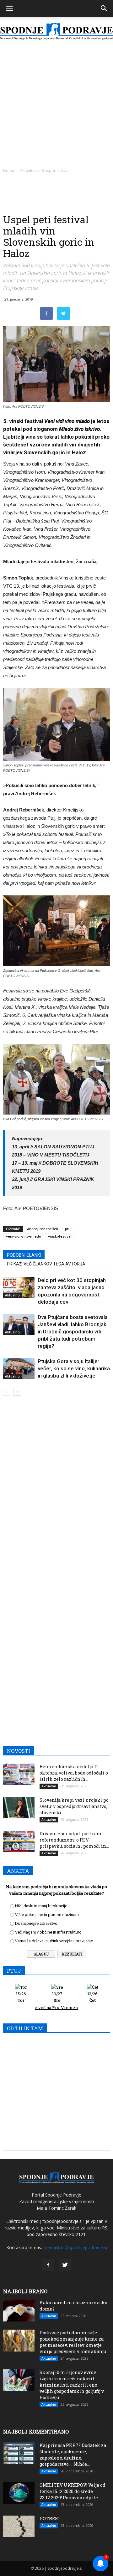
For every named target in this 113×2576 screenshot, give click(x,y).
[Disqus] (56, 1491)
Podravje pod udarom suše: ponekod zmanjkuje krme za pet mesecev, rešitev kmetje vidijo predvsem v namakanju (73, 2342)
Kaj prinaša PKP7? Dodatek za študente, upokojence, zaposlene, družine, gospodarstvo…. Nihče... (73, 2455)
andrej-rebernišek (43, 1229)
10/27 (57, 1997)
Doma (9, 170)
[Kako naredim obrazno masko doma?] (19, 2311)
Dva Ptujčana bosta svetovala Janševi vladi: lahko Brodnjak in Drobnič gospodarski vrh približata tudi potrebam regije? (73, 1332)
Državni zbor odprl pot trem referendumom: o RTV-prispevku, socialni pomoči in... (74, 1840)
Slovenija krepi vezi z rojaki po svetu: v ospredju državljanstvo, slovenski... (74, 1806)
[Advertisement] (56, 105)
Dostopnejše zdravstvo (36, 1923)
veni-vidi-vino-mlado (24, 1236)
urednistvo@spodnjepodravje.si (75, 2247)
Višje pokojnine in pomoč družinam (47, 1915)
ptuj (68, 1229)
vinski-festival (60, 1236)
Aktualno (28, 170)
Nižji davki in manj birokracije (41, 1906)
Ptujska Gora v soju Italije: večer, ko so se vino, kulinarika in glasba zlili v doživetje (74, 1368)
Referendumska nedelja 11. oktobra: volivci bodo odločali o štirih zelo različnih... (74, 1773)
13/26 (93, 1997)
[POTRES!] (19, 2526)
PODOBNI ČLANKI (24, 1255)
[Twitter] (65, 2265)
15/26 (21, 1997)
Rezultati (72, 1954)
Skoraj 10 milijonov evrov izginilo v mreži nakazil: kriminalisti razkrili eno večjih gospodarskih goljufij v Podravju (72, 2385)
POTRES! (49, 2519)
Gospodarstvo (55, 170)
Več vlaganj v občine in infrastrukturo (48, 1932)
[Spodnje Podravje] (56, 31)
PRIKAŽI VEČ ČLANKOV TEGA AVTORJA (46, 1264)
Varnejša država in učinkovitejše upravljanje (54, 1941)
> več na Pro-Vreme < (57, 2007)
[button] (104, 8)
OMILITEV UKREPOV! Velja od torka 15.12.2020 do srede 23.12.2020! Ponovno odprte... (73, 2491)
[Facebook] (48, 2265)
